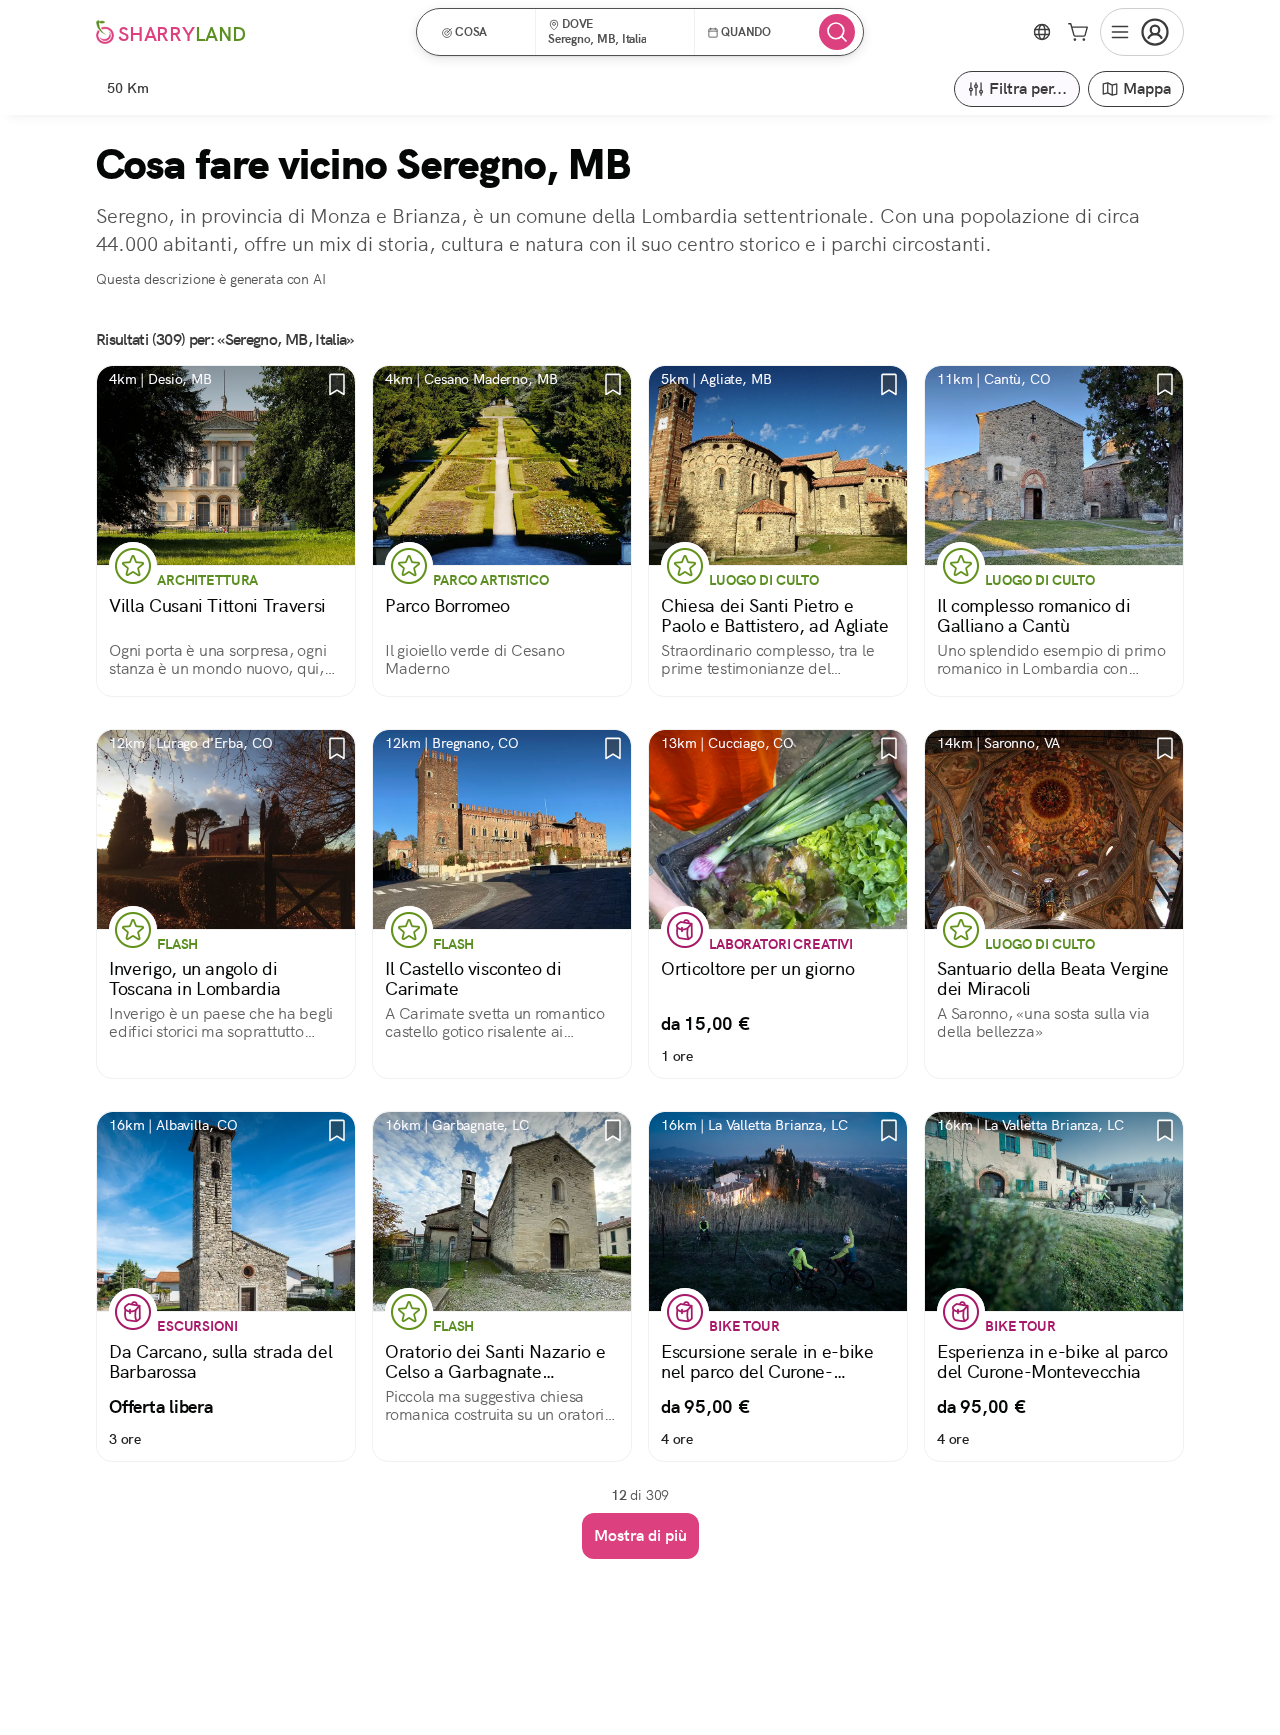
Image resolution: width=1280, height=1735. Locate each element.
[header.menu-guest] (1142, 32)
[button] (482, 32)
